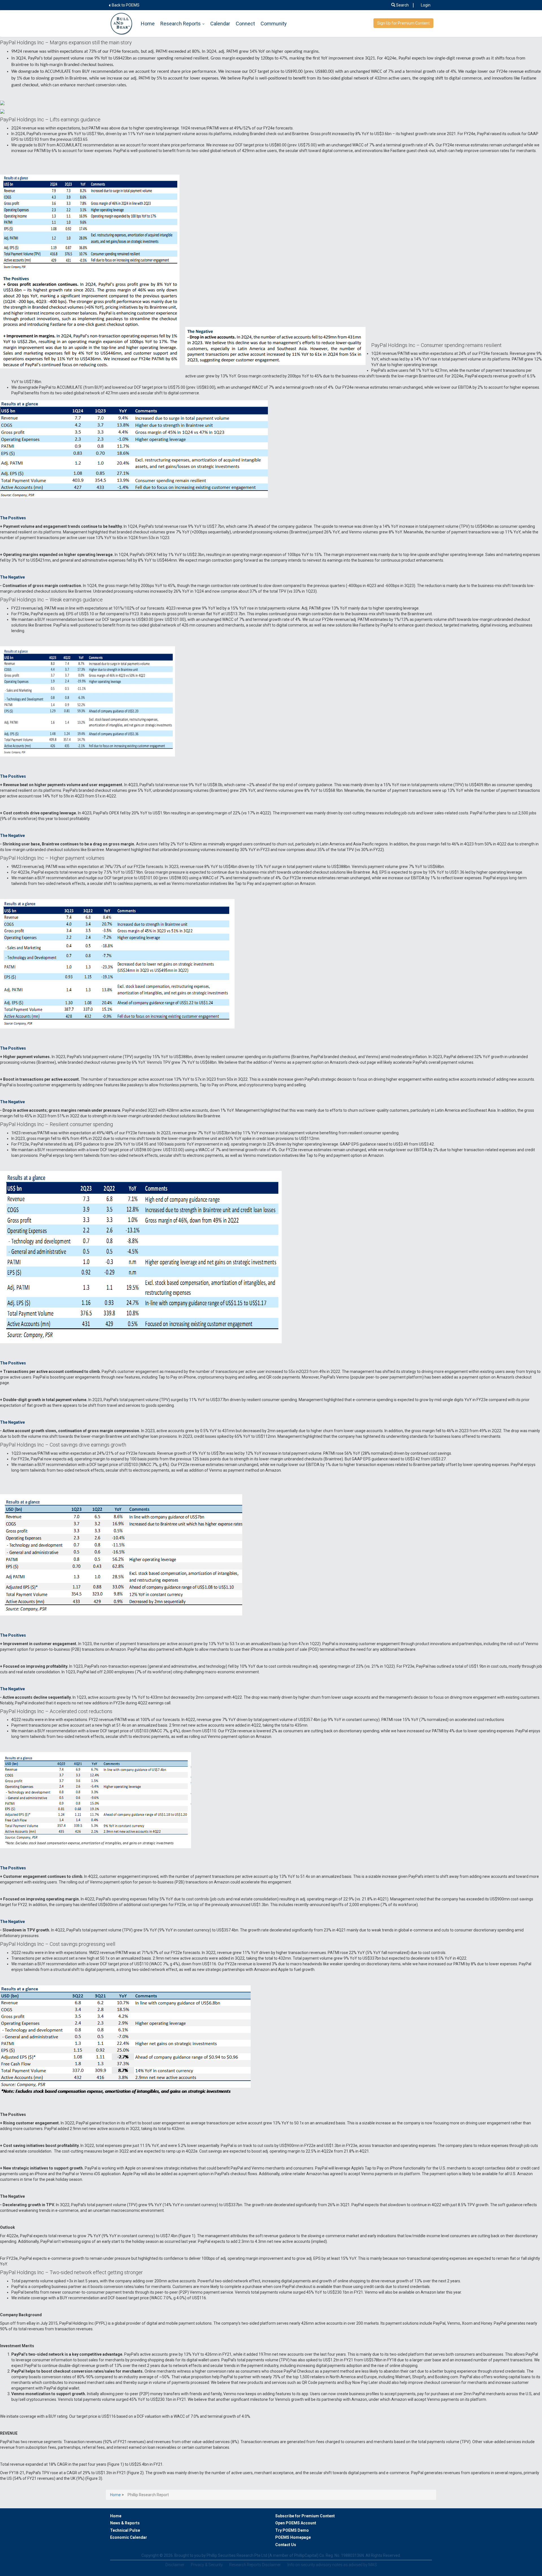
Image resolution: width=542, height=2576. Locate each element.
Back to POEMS (125, 5)
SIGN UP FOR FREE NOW (339, 2013)
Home (148, 24)
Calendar (220, 24)
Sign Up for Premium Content (403, 23)
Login (426, 5)
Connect (245, 24)
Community (274, 24)
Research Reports (181, 24)
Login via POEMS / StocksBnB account (203, 2013)
